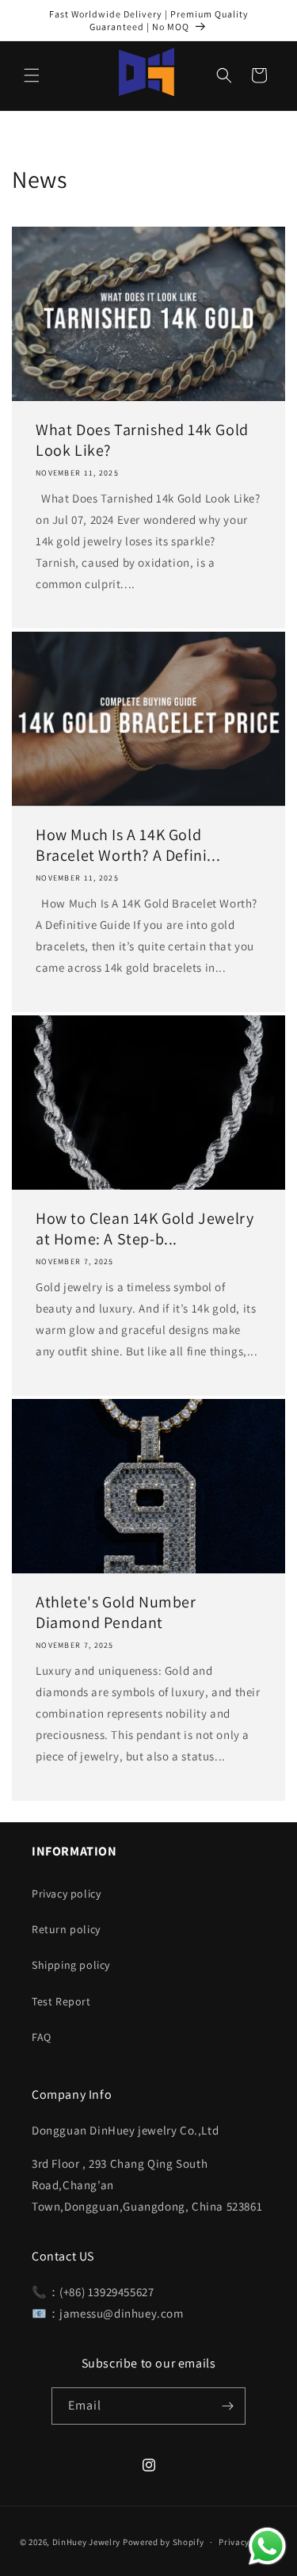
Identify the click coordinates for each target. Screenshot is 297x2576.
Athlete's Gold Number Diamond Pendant (116, 1612)
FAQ (42, 2037)
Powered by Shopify (164, 2542)
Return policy (66, 1929)
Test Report (61, 2001)
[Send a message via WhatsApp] (267, 2546)
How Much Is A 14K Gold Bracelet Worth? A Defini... (128, 845)
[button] (32, 75)
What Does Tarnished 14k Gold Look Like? (142, 440)
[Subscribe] (227, 2406)
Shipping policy (71, 1965)
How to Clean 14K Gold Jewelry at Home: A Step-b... (145, 1229)
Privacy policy (66, 1894)
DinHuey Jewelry (87, 2542)
